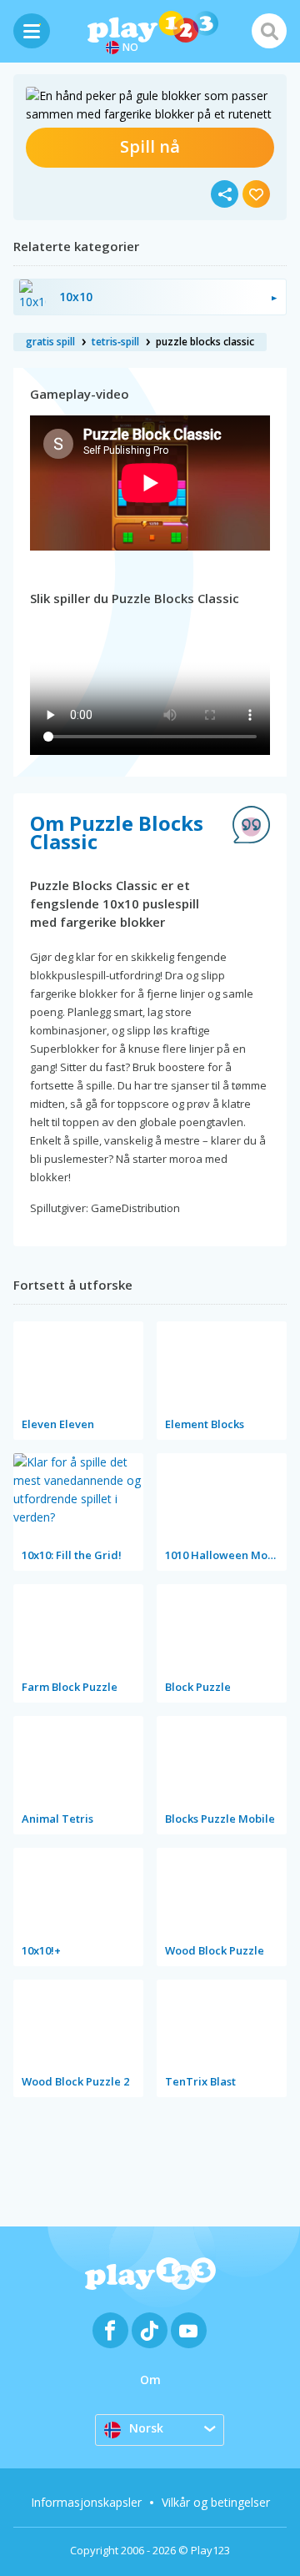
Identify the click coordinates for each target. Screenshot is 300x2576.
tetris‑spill (115, 342)
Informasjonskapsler (86, 2502)
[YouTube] (189, 2330)
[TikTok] (150, 2330)
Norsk (146, 2428)
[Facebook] (110, 2330)
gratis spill (50, 342)
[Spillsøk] (269, 31)
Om (150, 2380)
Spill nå (150, 146)
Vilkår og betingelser (216, 2502)
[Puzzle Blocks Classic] (150, 105)
